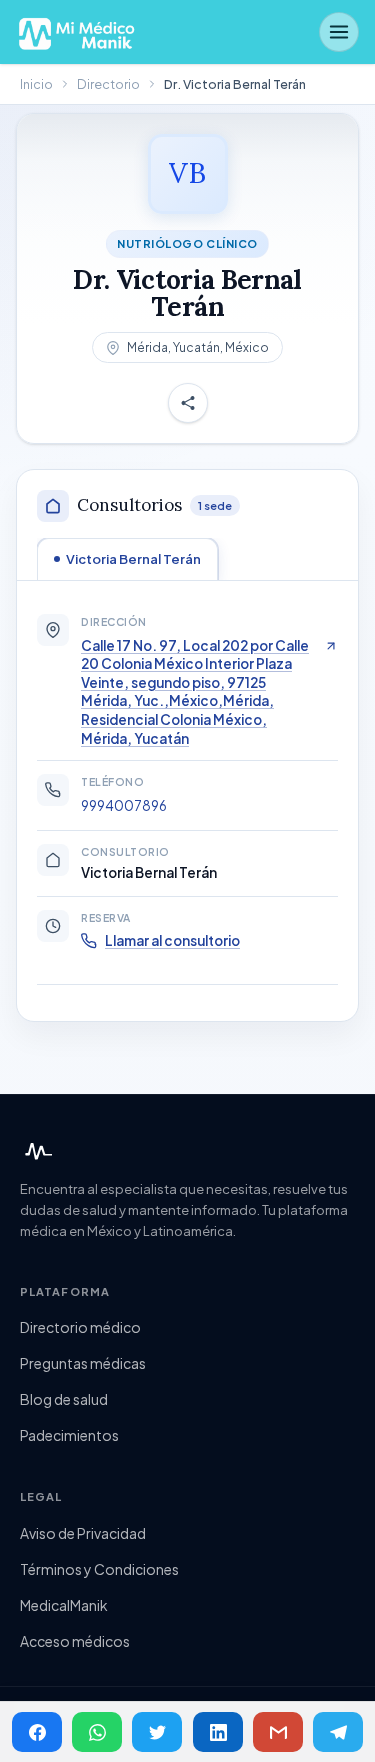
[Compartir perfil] (188, 404)
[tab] (127, 559)
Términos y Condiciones (99, 1569)
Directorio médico (80, 1327)
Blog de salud (64, 1399)
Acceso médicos (75, 1641)
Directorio (108, 84)
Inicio (36, 84)
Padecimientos (69, 1435)
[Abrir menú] (339, 32)
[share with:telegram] (338, 1732)
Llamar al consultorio (172, 940)
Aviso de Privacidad (83, 1533)
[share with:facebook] (37, 1732)
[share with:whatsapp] (97, 1732)
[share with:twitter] (157, 1732)
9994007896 (124, 805)
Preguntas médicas (83, 1363)
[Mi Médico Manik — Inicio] (36, 1151)
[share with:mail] (278, 1732)
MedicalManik (64, 1605)
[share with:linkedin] (218, 1732)
